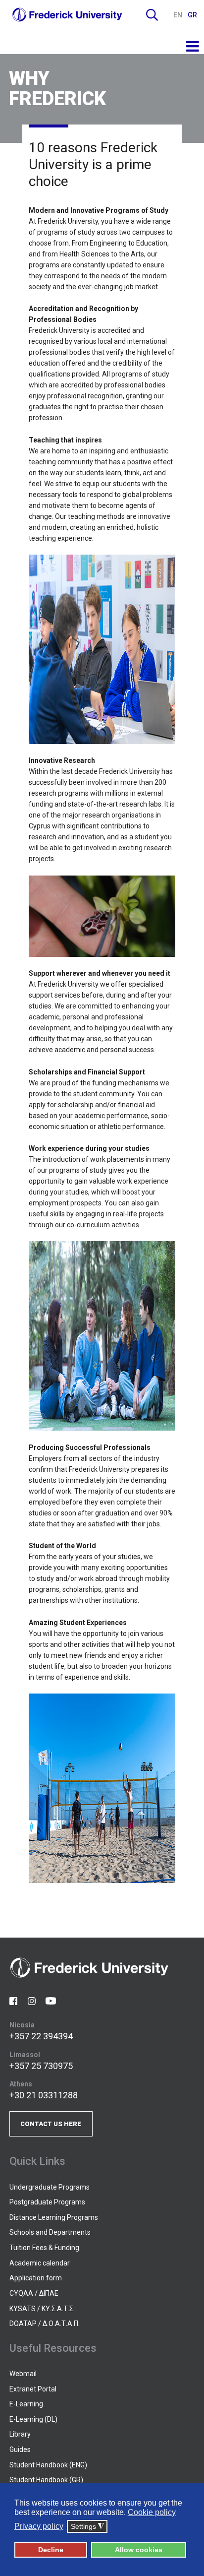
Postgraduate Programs (47, 2202)
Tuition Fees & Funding (44, 2248)
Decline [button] (51, 2550)
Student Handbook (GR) (46, 2480)
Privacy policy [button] (39, 2526)
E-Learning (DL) (33, 2419)
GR (192, 15)
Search (152, 15)
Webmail (23, 2374)
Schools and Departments (50, 2232)
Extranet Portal (33, 2389)
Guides (20, 2450)
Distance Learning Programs (54, 2217)
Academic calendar (40, 2263)
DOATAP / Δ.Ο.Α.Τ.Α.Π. (45, 2324)
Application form (36, 2278)
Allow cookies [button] (139, 2550)
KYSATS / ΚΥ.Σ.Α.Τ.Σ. (42, 2309)
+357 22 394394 (41, 2036)
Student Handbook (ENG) (48, 2465)
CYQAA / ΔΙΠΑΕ (34, 2293)
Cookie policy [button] (152, 2512)
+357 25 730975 (41, 2066)
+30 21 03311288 (44, 2095)
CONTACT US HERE (51, 2124)
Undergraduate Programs (50, 2187)
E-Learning (26, 2404)
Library (20, 2434)
